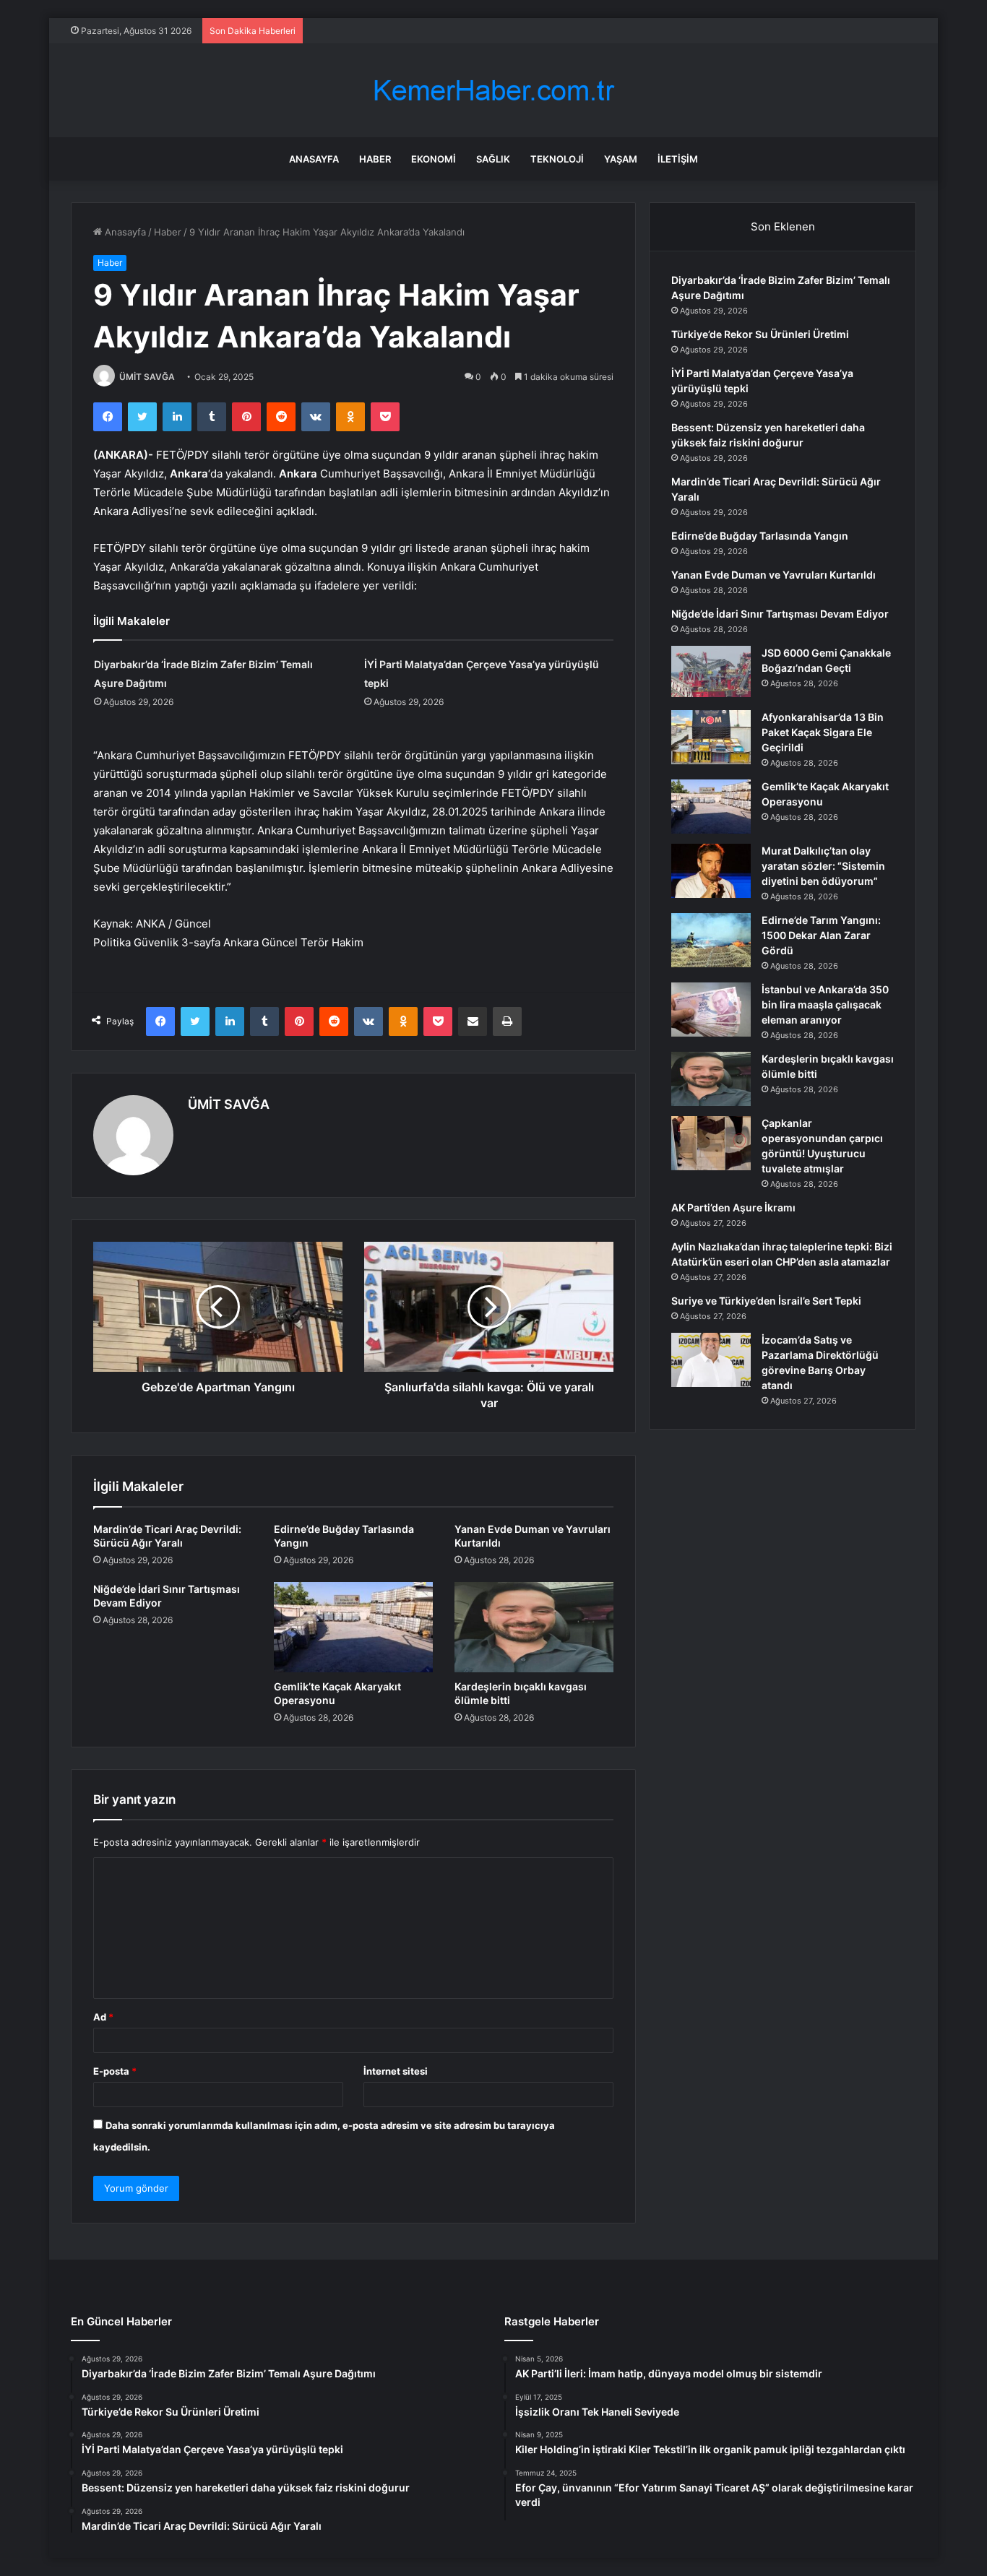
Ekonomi (434, 159)
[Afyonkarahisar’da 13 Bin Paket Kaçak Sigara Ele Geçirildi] (711, 737)
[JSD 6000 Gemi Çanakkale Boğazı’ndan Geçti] (711, 673)
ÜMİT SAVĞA (147, 377)
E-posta (115, 2071)
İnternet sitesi (396, 2071)
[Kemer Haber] (493, 91)
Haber (375, 159)
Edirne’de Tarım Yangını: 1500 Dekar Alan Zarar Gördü (821, 935)
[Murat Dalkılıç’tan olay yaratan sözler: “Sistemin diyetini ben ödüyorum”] (711, 871)
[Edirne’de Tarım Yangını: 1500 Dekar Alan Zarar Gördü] (711, 940)
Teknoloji (557, 159)
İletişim (678, 159)
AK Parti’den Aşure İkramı (733, 1207)
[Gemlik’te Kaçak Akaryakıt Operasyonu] (353, 1627)
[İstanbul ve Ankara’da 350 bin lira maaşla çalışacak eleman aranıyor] (711, 1010)
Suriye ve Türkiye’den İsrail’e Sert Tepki (766, 1301)
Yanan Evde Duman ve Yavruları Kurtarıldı (773, 575)
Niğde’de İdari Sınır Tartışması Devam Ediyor (780, 614)
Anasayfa (314, 159)
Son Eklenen (783, 226)
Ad (103, 2017)
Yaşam (621, 159)
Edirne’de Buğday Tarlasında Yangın (760, 536)
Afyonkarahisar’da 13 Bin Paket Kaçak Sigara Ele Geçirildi (823, 732)
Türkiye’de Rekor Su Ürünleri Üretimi (760, 334)
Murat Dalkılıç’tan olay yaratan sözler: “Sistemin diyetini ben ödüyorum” (823, 866)
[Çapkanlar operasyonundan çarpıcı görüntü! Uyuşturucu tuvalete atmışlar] (711, 1143)
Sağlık (493, 159)
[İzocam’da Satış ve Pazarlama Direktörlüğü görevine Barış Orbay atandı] (711, 1360)
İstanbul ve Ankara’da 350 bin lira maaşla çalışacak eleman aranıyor (825, 1004)
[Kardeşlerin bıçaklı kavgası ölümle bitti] (534, 1627)
